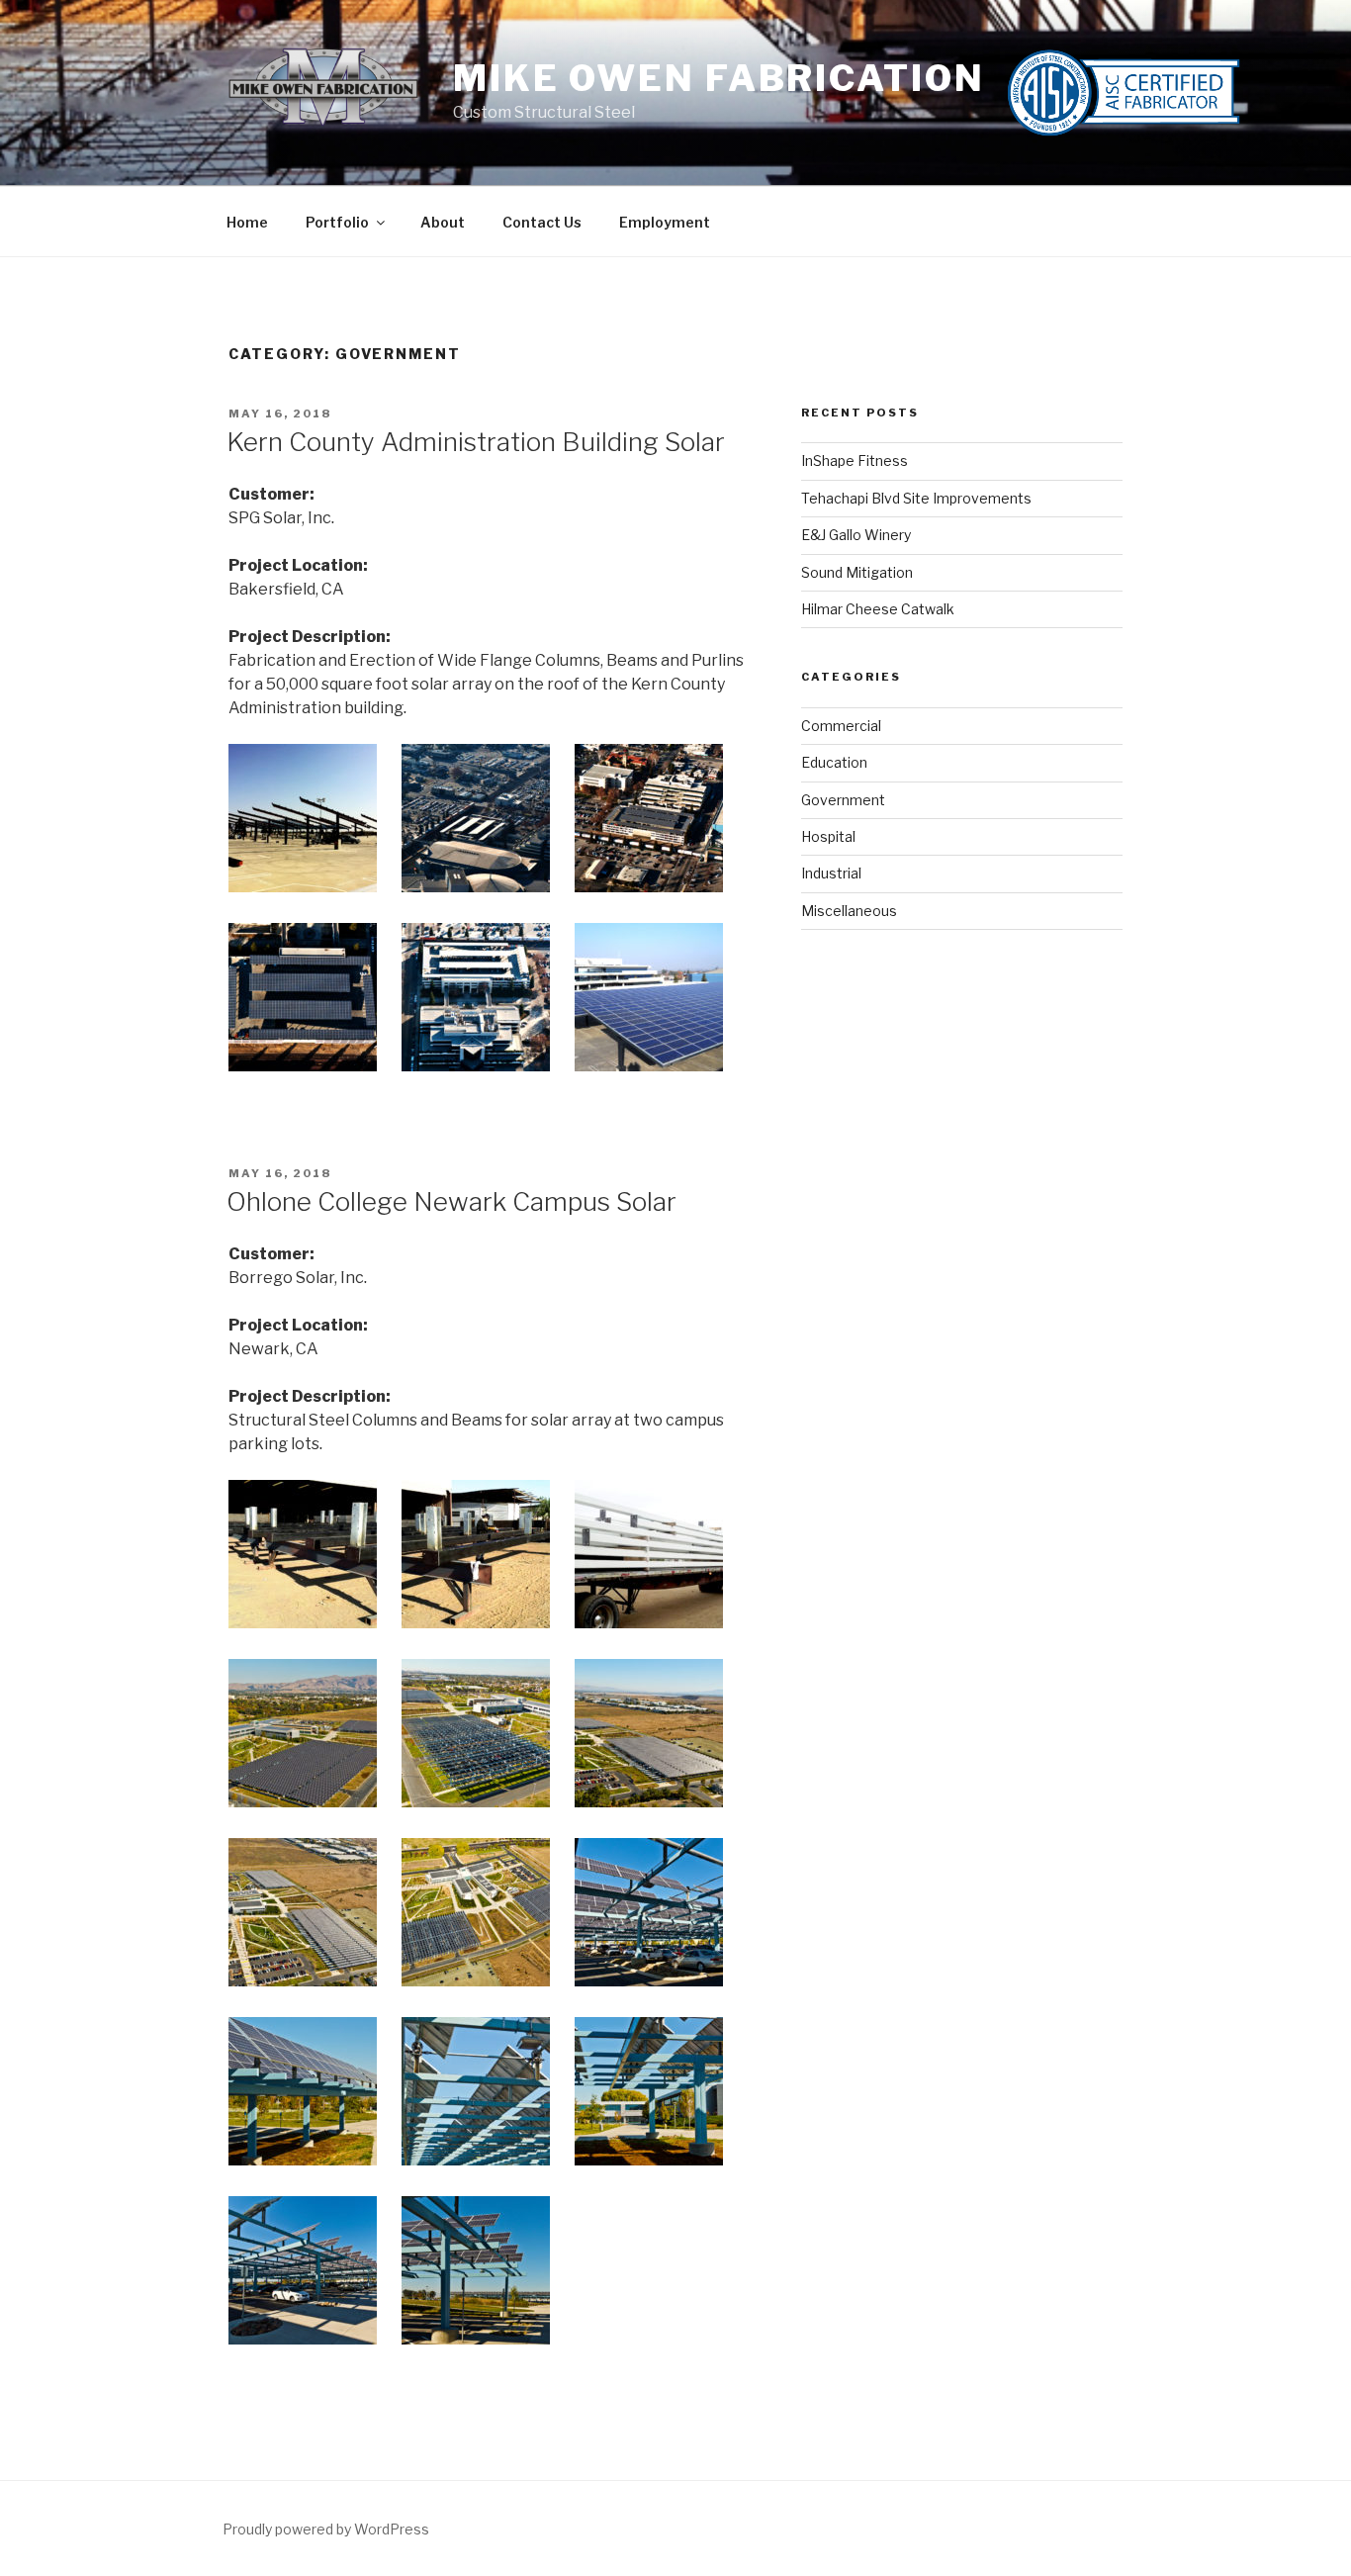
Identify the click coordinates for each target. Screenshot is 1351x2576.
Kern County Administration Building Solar (476, 442)
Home (247, 222)
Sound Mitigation (857, 572)
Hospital (828, 836)
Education (834, 762)
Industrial (831, 873)
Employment (665, 222)
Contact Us (542, 222)
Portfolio (337, 222)
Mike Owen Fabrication (719, 78)
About (443, 222)
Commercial (841, 726)
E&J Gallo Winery (856, 535)
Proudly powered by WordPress (326, 2529)
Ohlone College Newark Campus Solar (451, 1201)
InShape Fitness (855, 460)
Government (843, 800)
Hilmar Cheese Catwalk (878, 609)
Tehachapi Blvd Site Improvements (916, 498)
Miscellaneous (849, 911)
